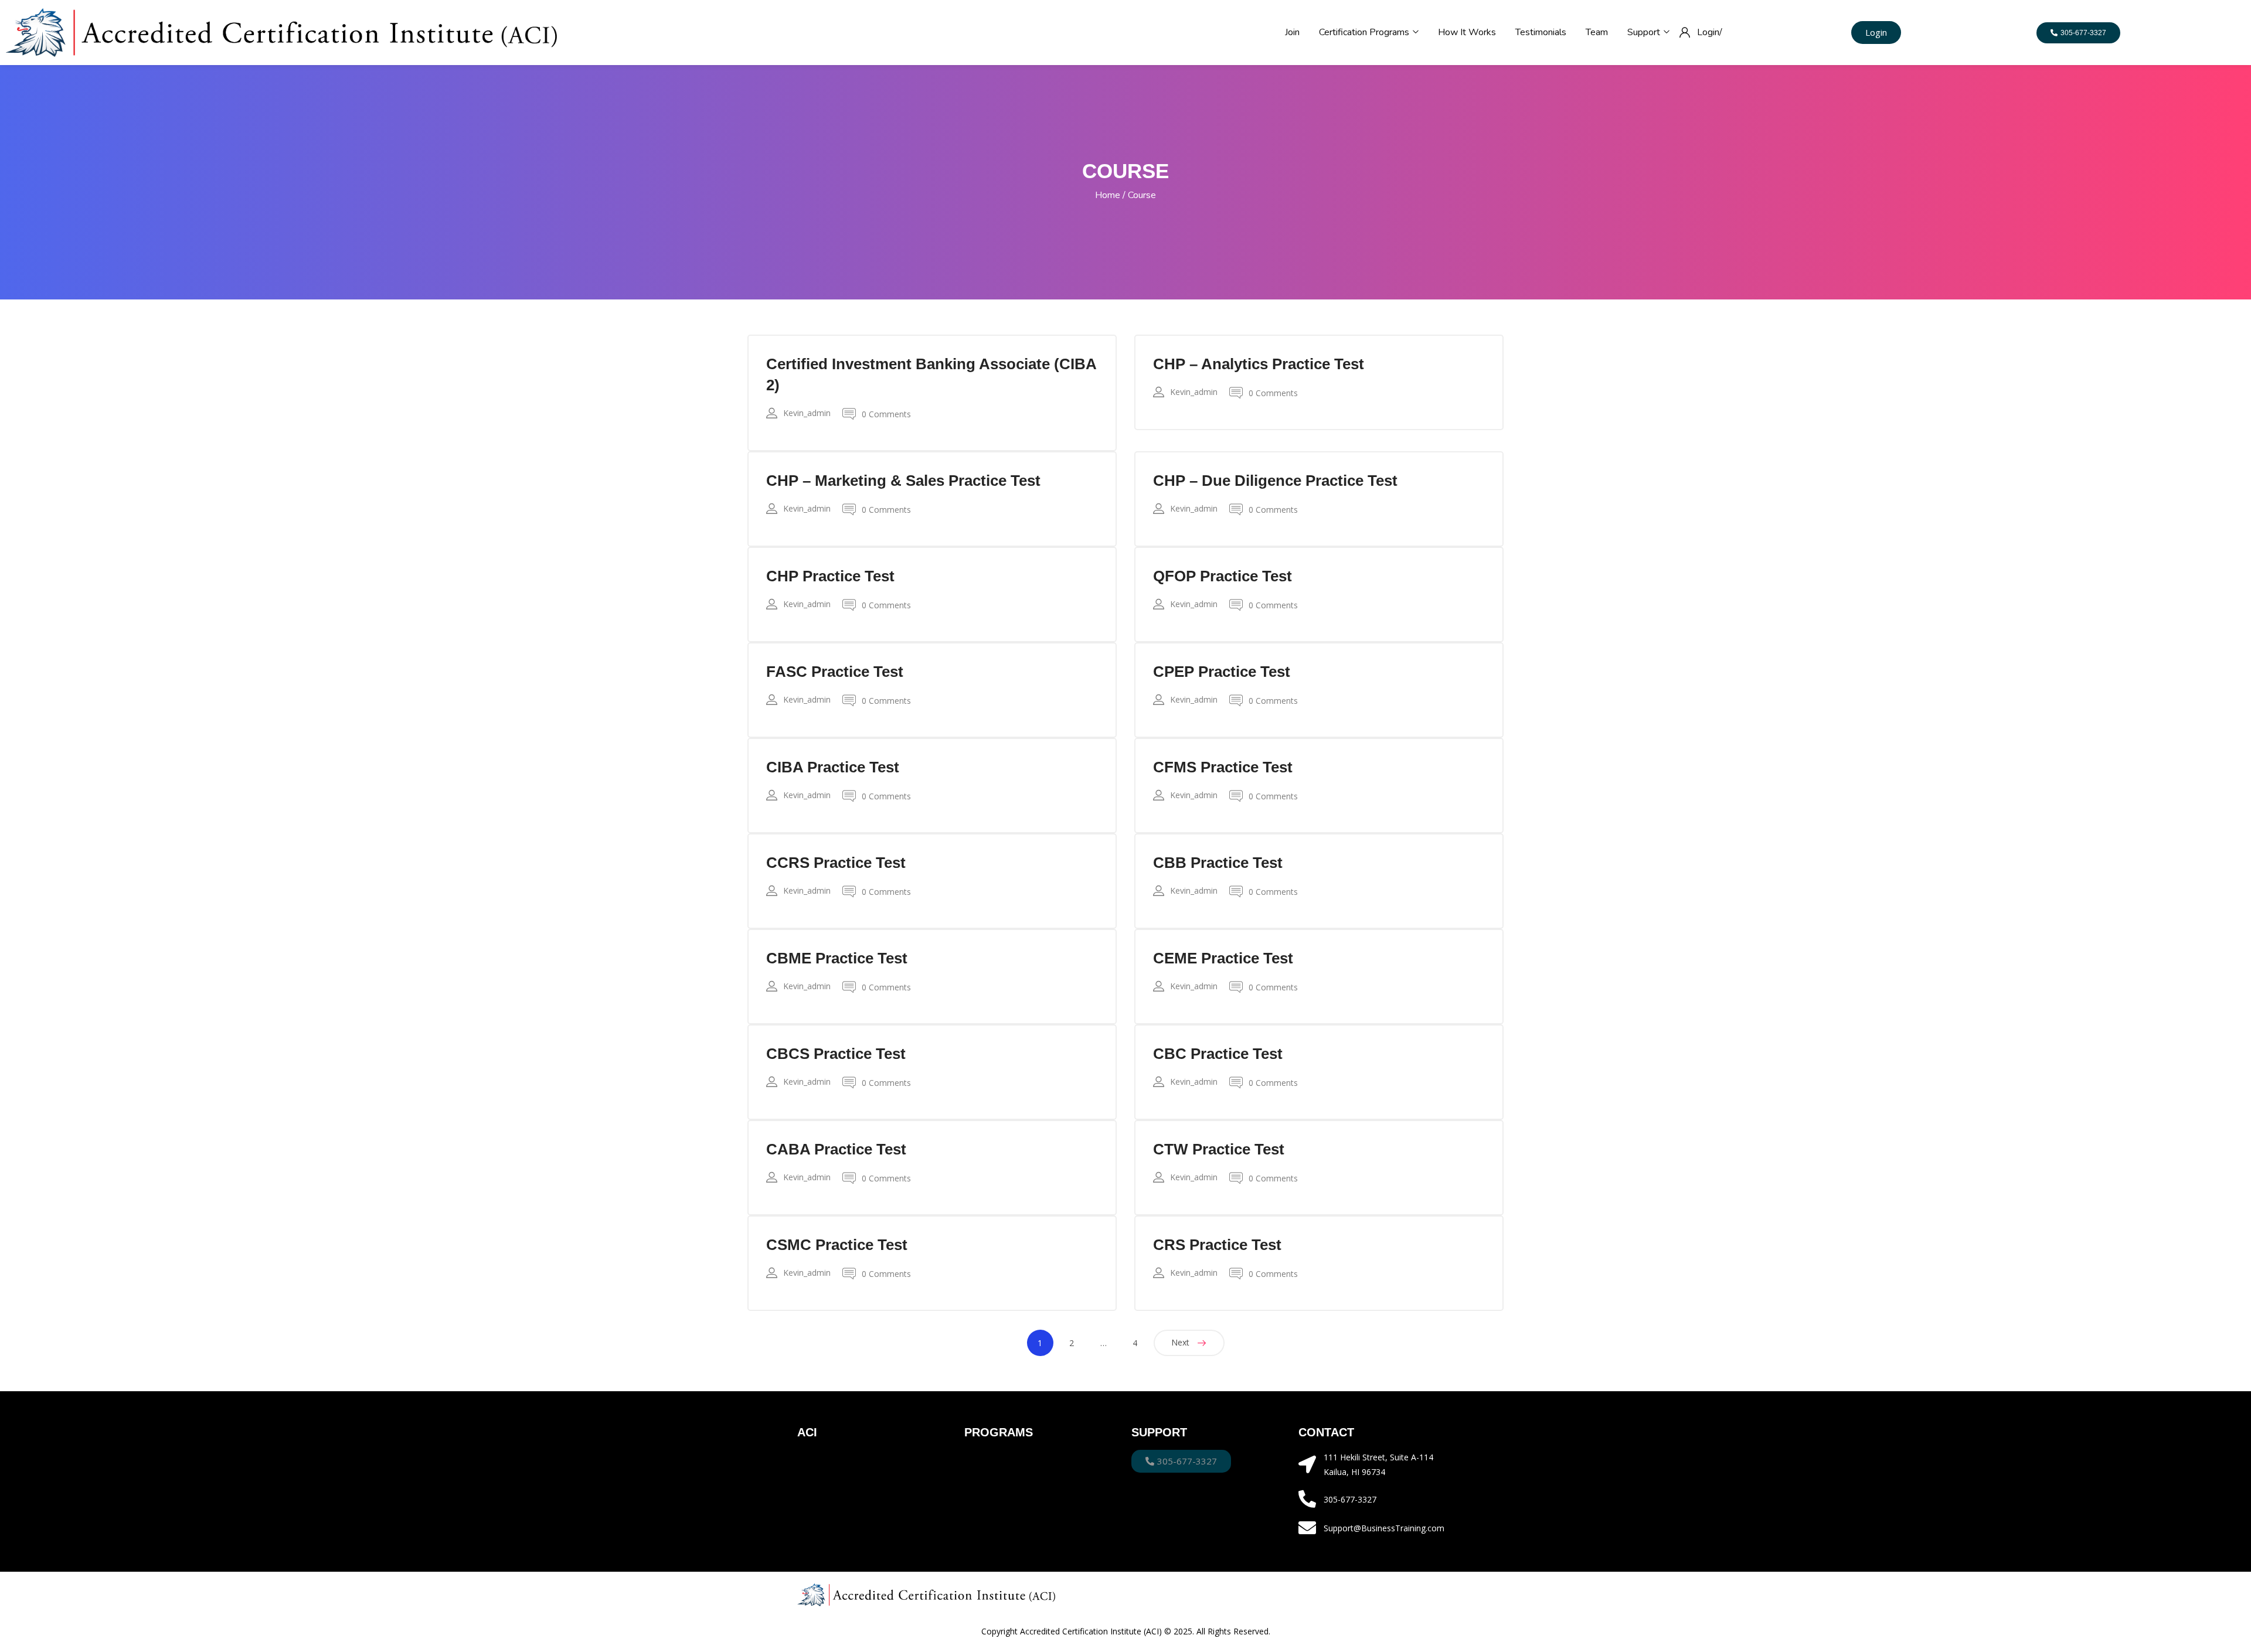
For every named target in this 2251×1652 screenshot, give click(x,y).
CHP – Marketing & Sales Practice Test (903, 481)
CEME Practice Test (1223, 958)
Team (1597, 32)
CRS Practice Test (1217, 1245)
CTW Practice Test (1219, 1149)
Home (1108, 195)
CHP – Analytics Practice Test (1259, 364)
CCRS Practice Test (836, 863)
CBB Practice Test (1218, 863)
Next (1180, 1342)
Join (1292, 32)
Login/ (1710, 32)
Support (1645, 32)
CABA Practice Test (836, 1149)
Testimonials (1541, 32)
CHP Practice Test (830, 576)
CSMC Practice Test (837, 1245)
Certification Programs (1365, 32)
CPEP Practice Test (1222, 672)
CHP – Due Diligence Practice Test (1275, 481)
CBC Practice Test (1218, 1054)
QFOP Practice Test (1223, 576)
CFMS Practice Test (1223, 767)
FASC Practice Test (835, 672)
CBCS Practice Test (836, 1054)
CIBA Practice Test (833, 767)
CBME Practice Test (837, 958)
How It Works (1467, 32)
